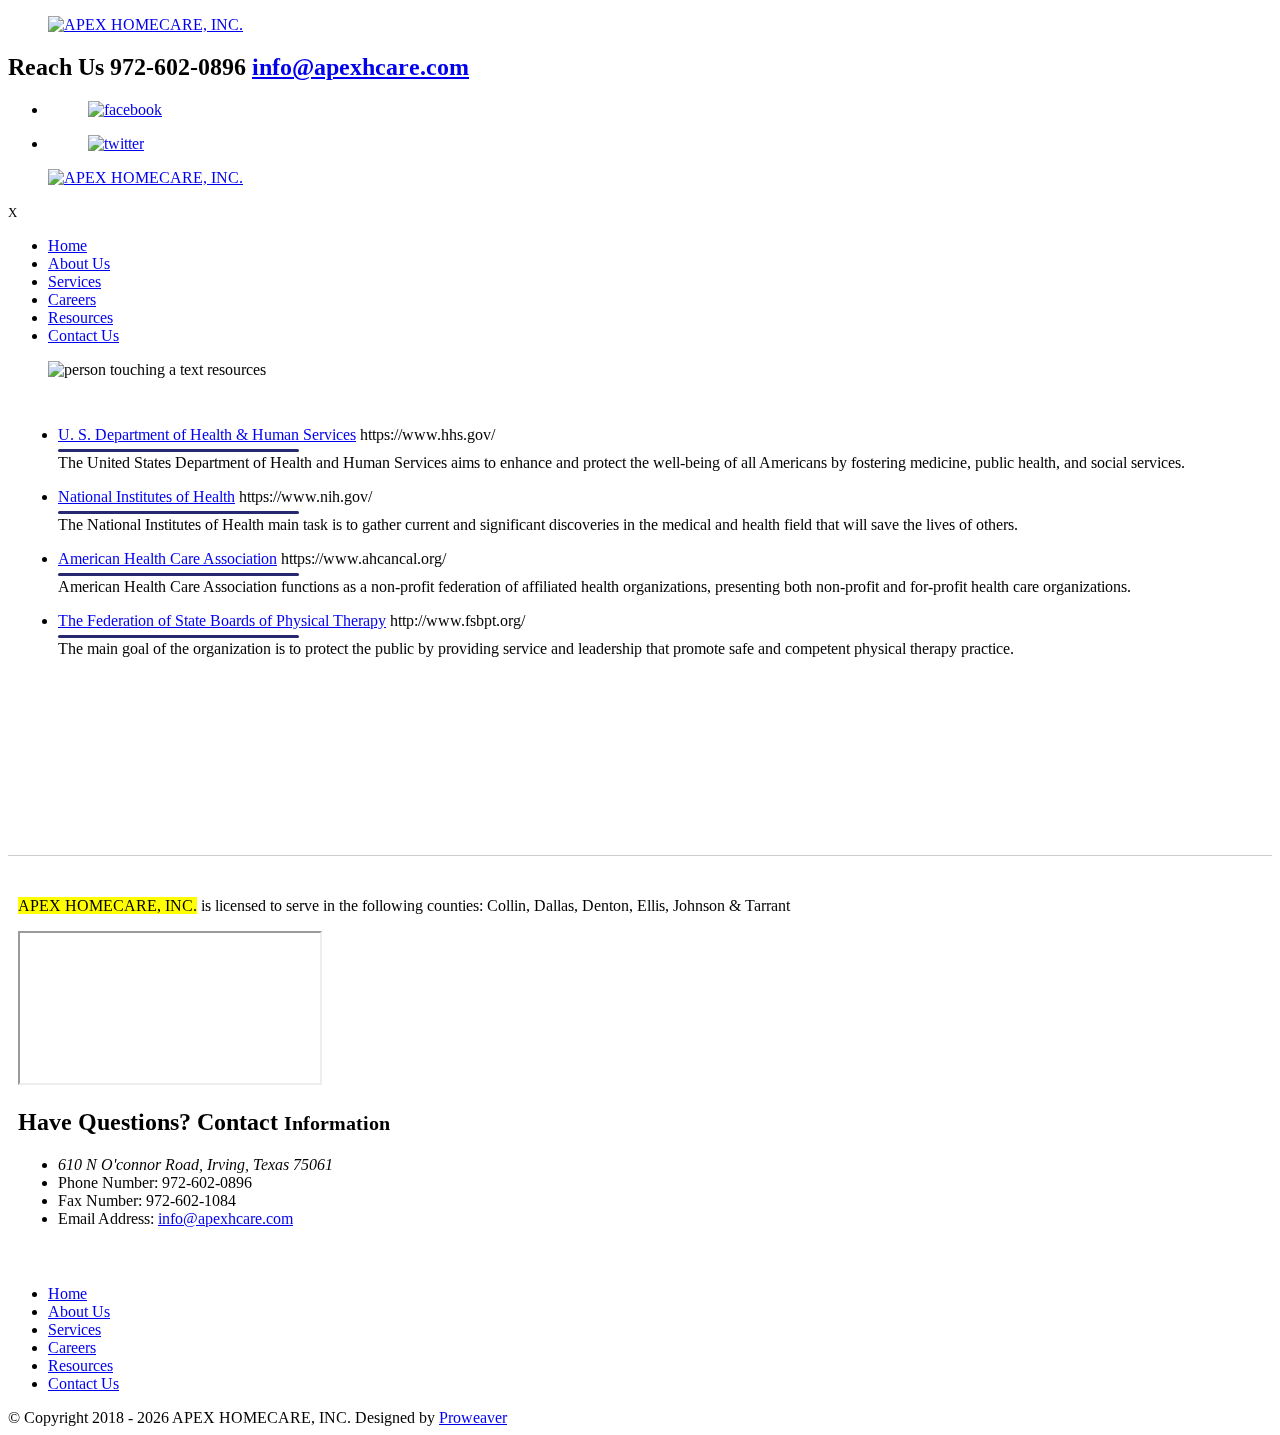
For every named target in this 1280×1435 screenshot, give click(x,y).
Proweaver (473, 1417)
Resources (80, 317)
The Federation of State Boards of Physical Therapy (222, 620)
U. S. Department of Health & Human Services (207, 434)
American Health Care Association (167, 558)
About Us (79, 263)
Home (67, 245)
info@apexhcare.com (360, 67)
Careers (72, 299)
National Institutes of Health (146, 496)
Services (74, 281)
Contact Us (83, 335)
